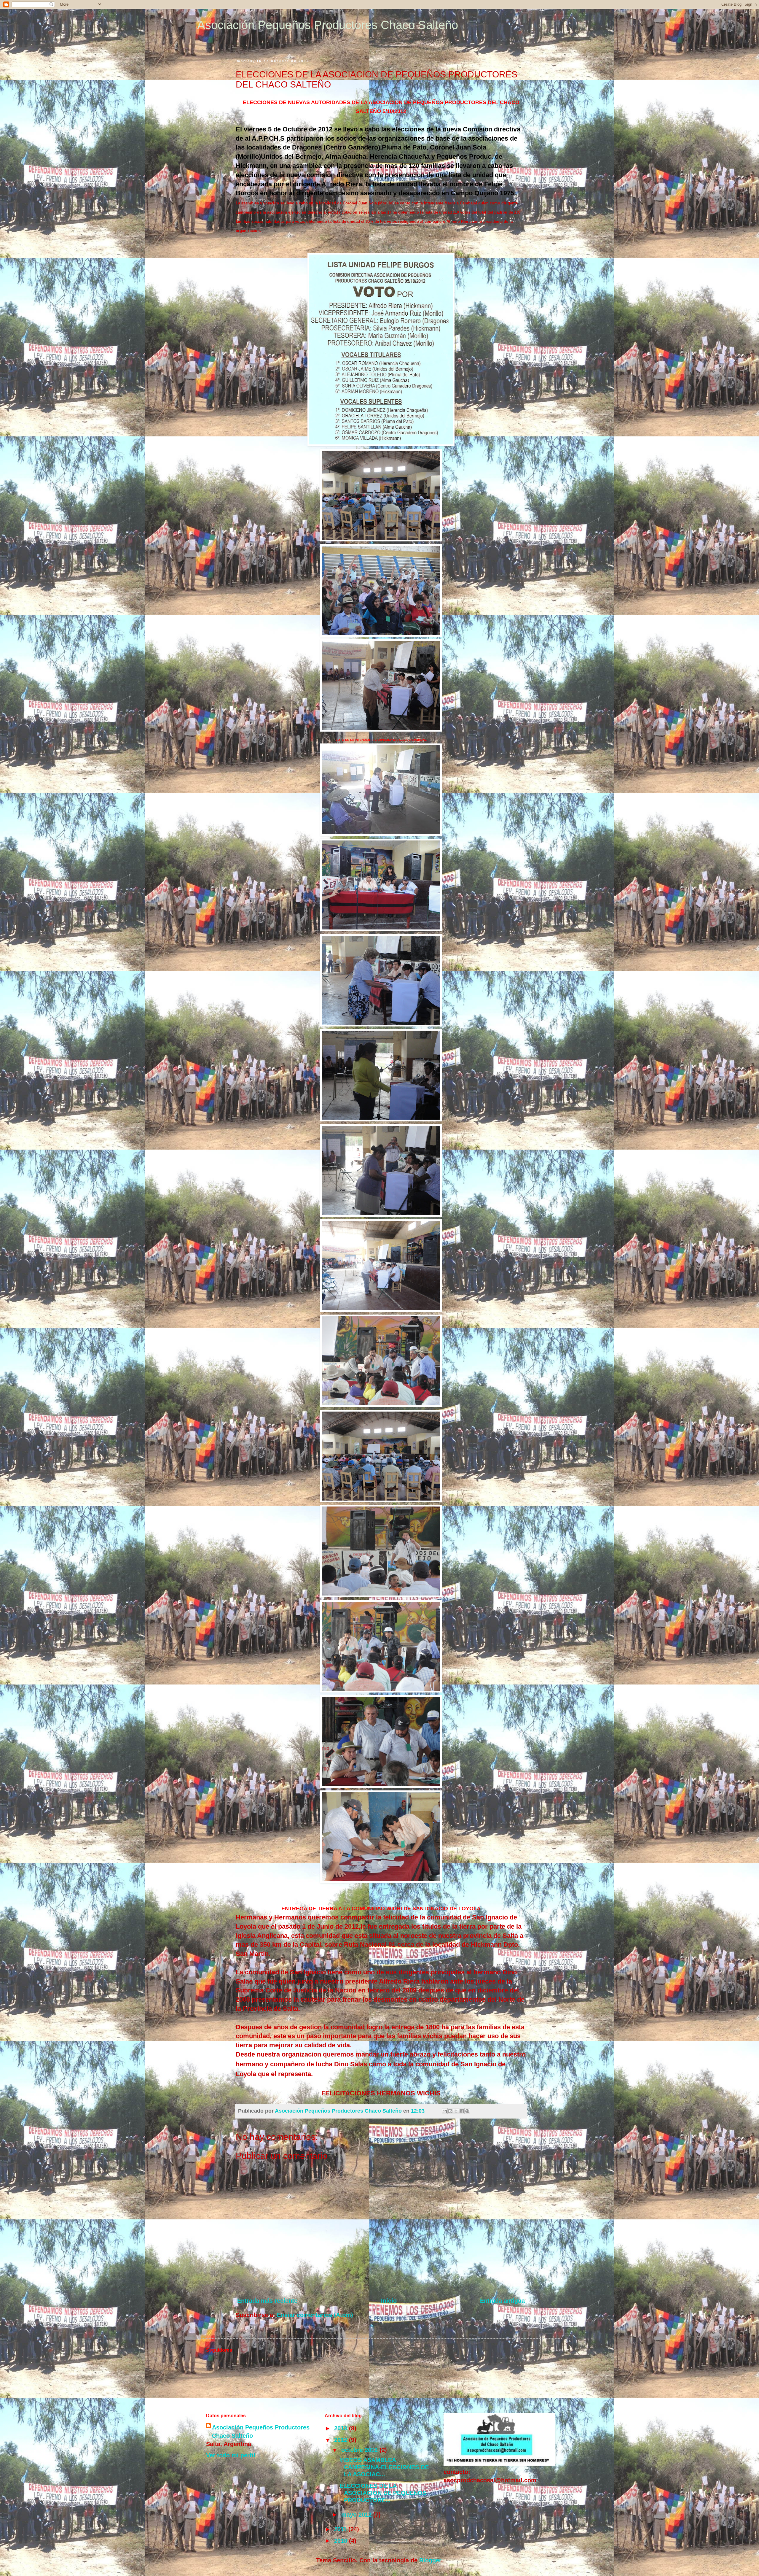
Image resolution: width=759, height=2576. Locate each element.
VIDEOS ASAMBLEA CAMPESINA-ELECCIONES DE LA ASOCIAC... (384, 2467)
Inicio (389, 2301)
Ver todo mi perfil (231, 2455)
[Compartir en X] (456, 2111)
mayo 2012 (357, 2515)
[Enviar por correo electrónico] (445, 2111)
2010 (342, 2541)
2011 (341, 2529)
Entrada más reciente (267, 2301)
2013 (342, 2428)
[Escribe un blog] (450, 2111)
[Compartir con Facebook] (462, 2111)
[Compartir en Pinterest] (467, 2111)
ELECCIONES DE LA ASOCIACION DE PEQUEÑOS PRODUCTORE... (383, 2493)
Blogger (430, 2560)
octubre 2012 (360, 2450)
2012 (342, 2440)
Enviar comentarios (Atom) (315, 2315)
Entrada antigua (502, 2301)
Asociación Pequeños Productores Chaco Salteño (328, 25)
